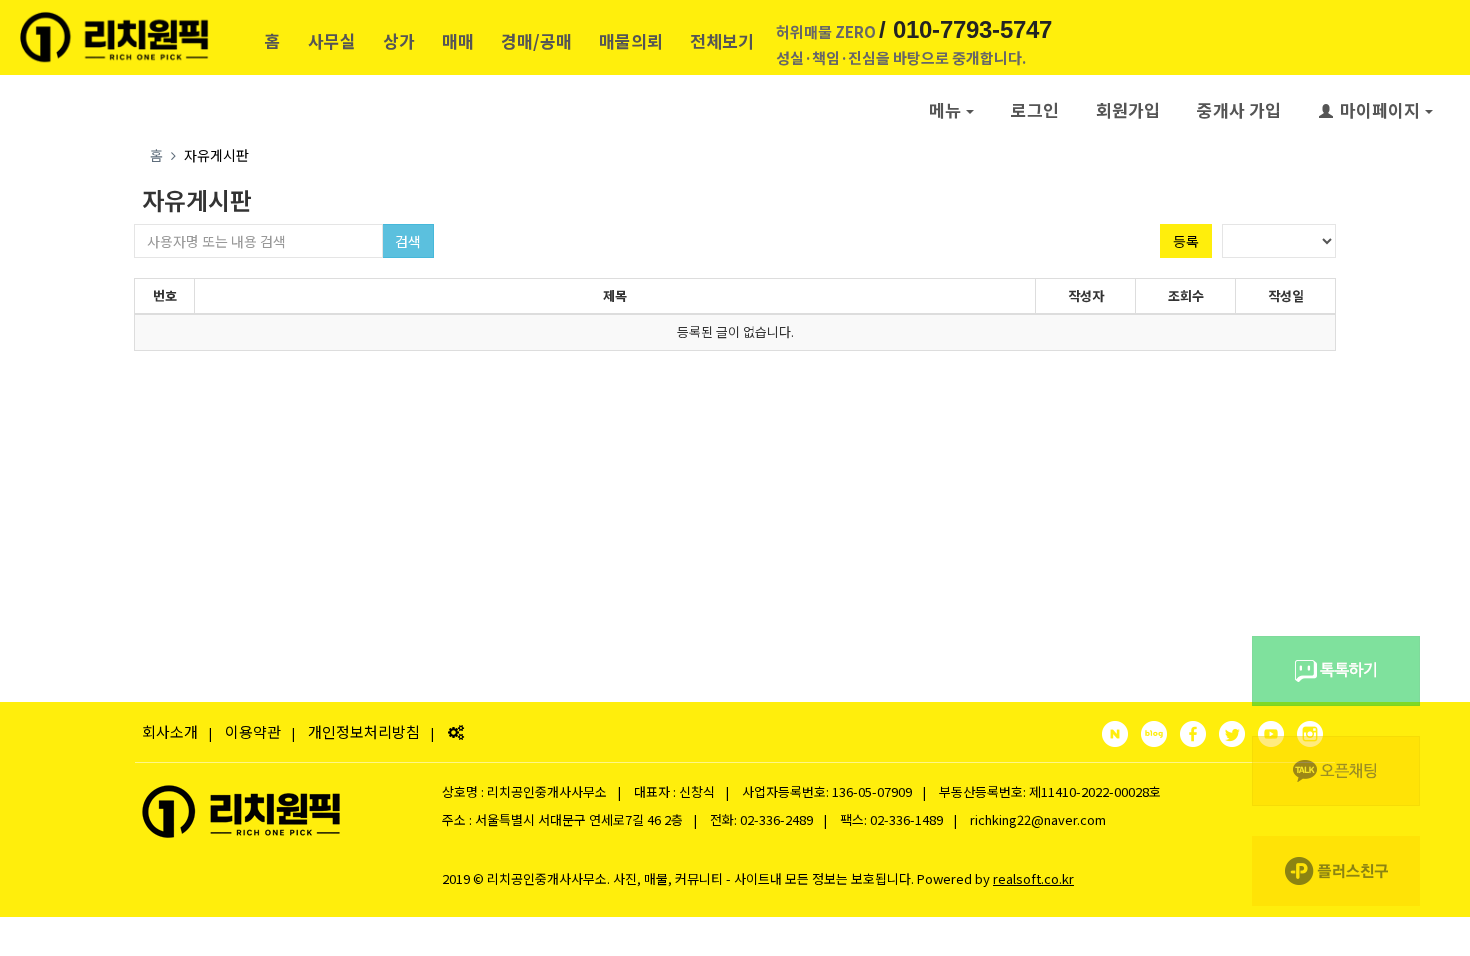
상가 (399, 40)
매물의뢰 (631, 40)
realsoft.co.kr (1033, 878)
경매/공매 (536, 40)
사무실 (332, 40)
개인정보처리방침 (364, 731)
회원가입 (1128, 109)
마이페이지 (1380, 109)
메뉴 (945, 109)
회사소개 (170, 731)
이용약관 (253, 731)
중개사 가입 (1239, 109)
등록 (1186, 241)
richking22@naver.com (1038, 819)
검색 (408, 241)
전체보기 (722, 40)
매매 (458, 40)
